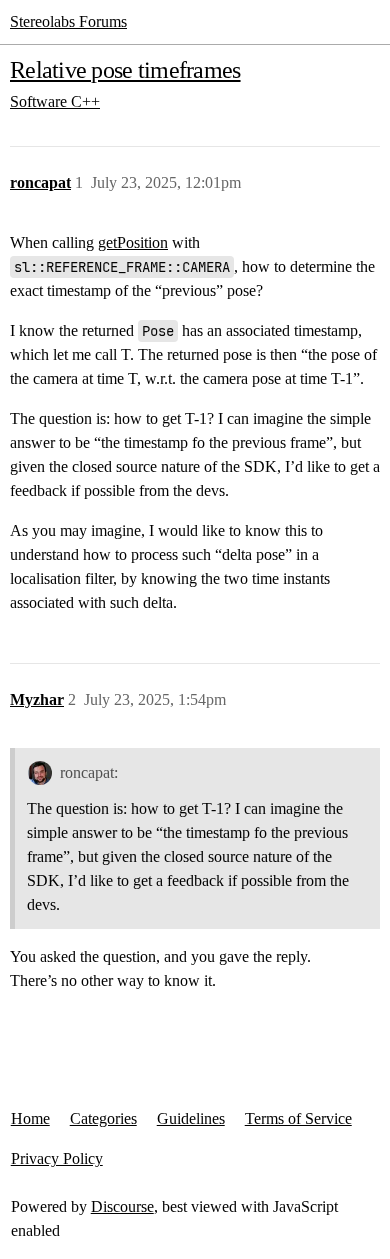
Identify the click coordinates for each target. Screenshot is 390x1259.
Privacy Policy (57, 1158)
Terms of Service (298, 1118)
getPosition (133, 242)
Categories (103, 1118)
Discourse (122, 1206)
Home (30, 1118)
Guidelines (191, 1118)
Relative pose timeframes (125, 69)
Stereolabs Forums (68, 21)
